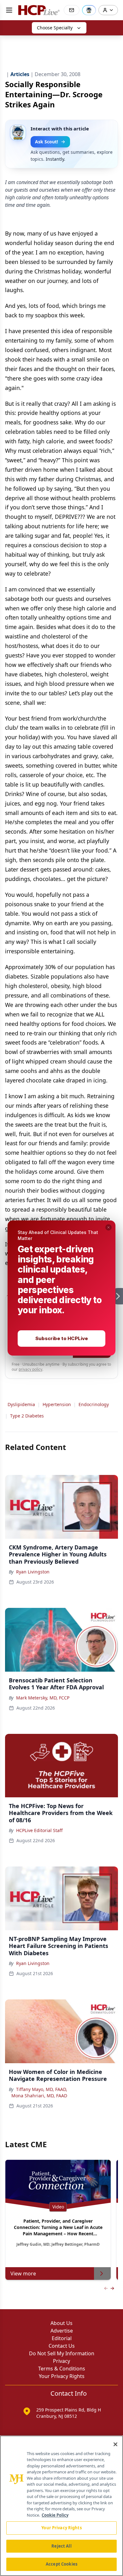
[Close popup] (108, 1227)
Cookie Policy (55, 2515)
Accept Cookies (61, 2564)
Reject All (61, 2546)
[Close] (115, 2444)
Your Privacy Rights (61, 2528)
